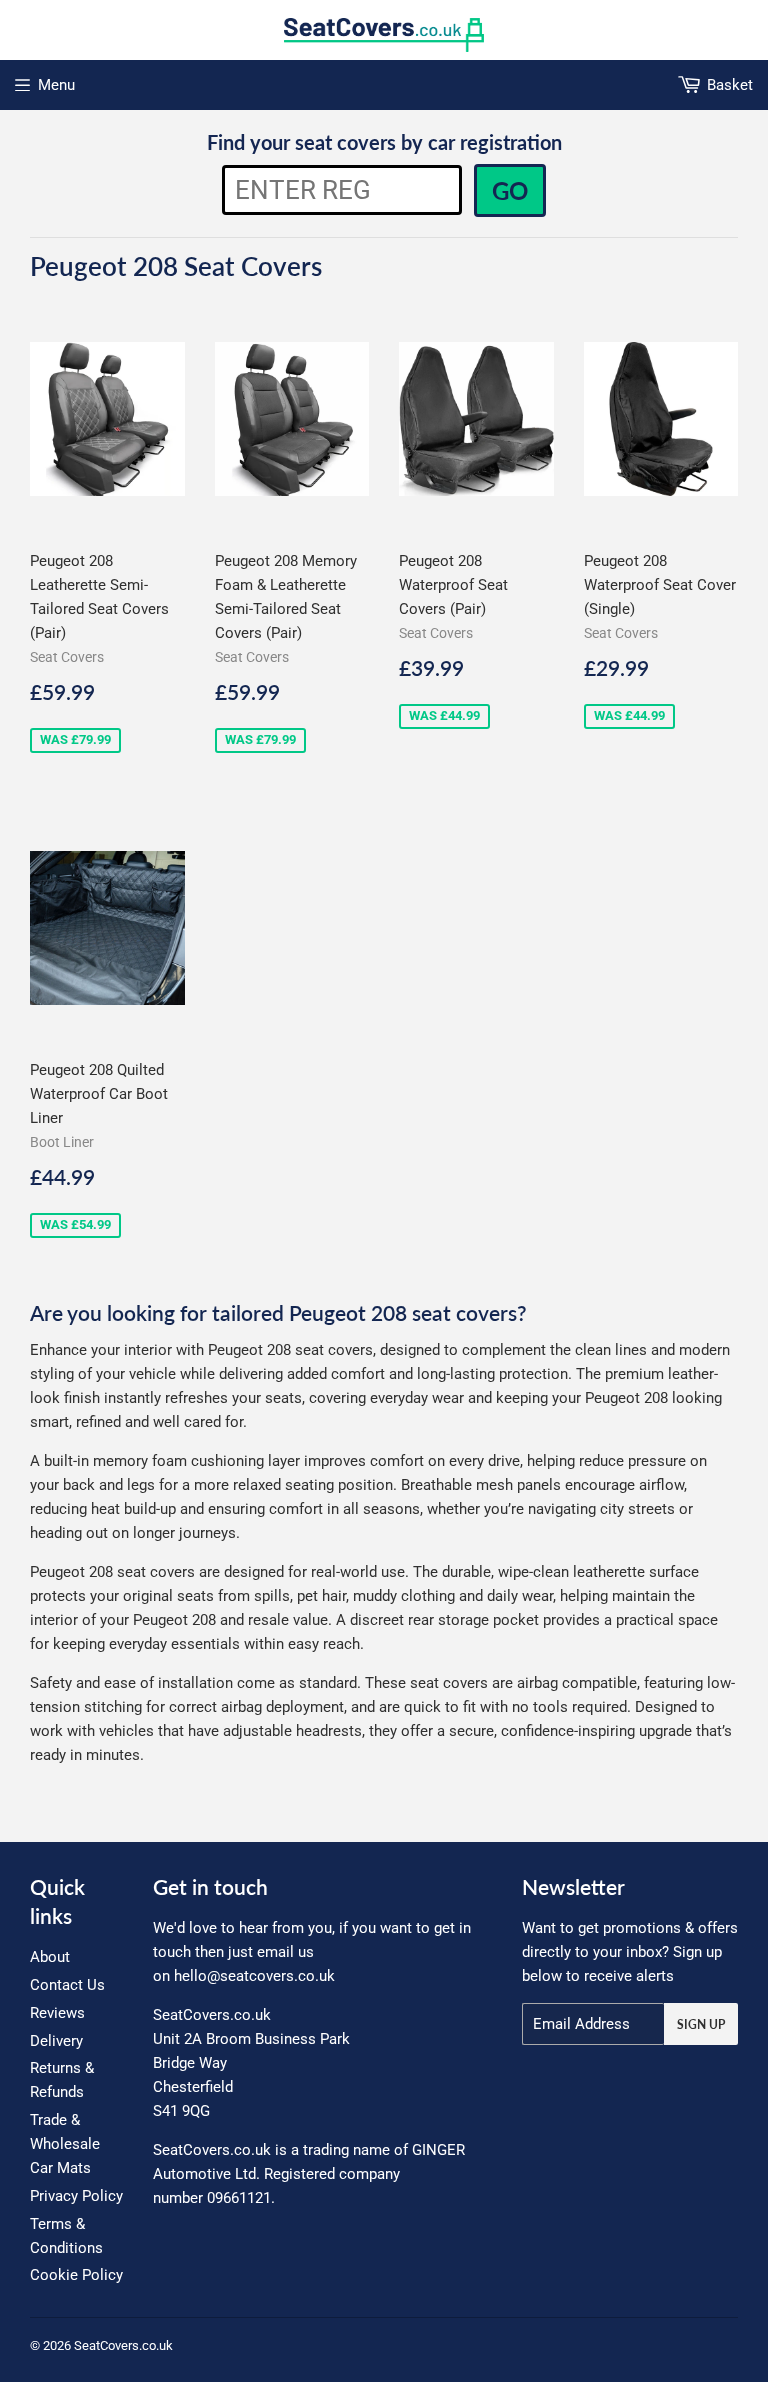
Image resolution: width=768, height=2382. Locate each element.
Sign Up (701, 2024)
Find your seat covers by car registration (384, 142)
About (50, 1957)
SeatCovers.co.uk (123, 2345)
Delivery (56, 2041)
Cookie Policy (76, 2275)
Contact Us (67, 1985)
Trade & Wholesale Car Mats (65, 2144)
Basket (730, 85)
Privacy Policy (76, 2196)
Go (510, 190)
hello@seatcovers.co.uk (254, 1976)
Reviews (57, 2013)
